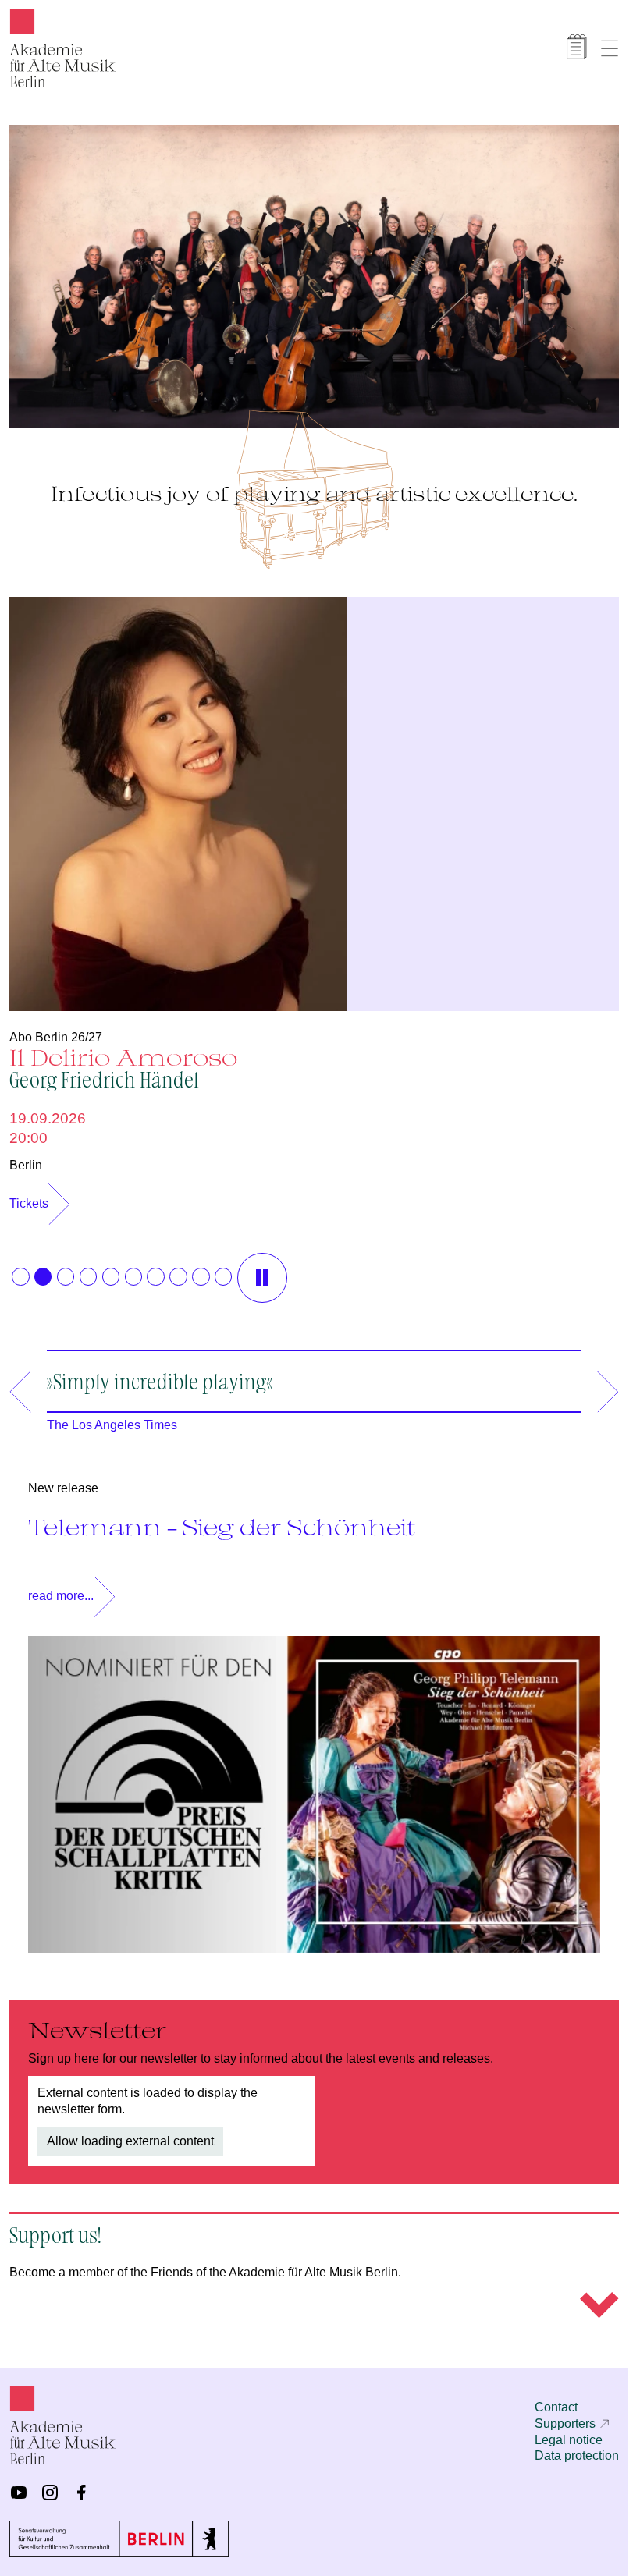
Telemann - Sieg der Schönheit (222, 1519)
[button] (20, 1268)
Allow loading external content (130, 2133)
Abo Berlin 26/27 (56, 1029)
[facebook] (81, 2493)
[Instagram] (50, 2493)
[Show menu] (610, 48)
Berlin (26, 1157)
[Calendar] (577, 47)
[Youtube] (19, 2493)
